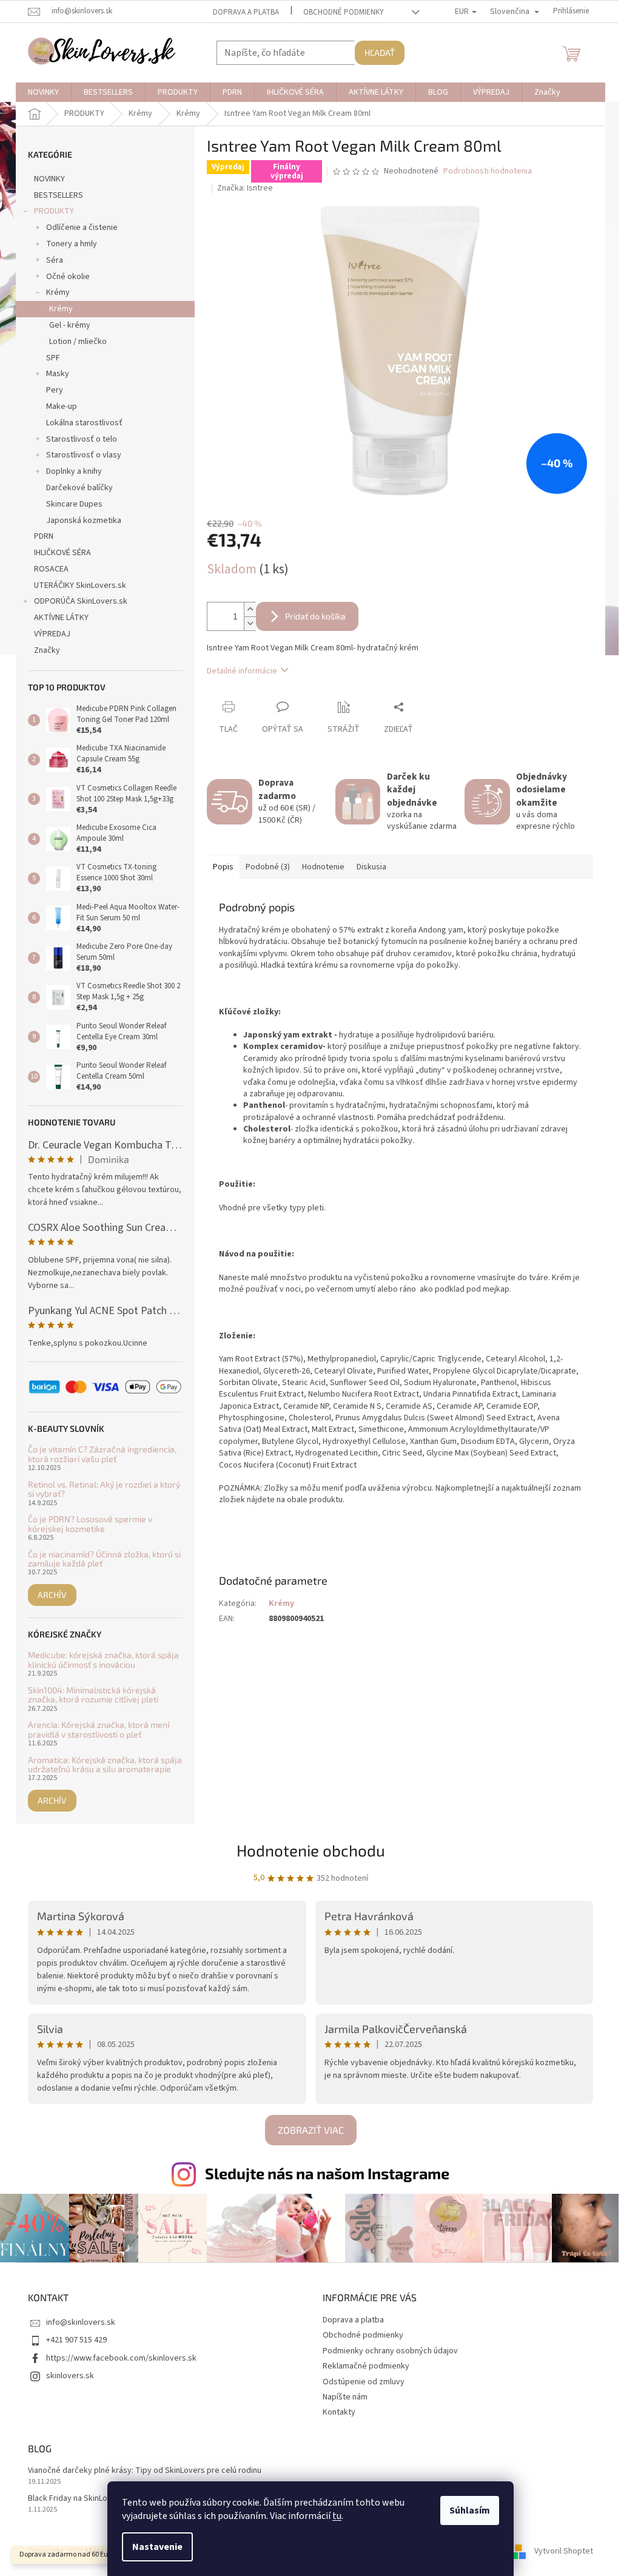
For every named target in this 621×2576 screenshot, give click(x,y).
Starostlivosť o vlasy (84, 455)
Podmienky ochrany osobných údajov (390, 2351)
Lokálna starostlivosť (84, 423)
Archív (52, 1595)
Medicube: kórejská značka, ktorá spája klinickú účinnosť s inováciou (103, 1660)
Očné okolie (68, 277)
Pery (55, 390)
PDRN (44, 536)
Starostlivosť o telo (82, 439)
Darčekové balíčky (79, 488)
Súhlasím (470, 2510)
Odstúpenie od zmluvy (364, 2382)
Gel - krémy (70, 325)
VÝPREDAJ (52, 634)
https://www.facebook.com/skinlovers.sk (121, 2358)
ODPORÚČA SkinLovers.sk (81, 601)
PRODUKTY (54, 211)
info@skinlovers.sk (81, 2322)
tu (337, 2516)
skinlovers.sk (70, 2376)
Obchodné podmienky (344, 12)
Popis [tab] (223, 867)
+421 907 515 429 (76, 2340)
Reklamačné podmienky (366, 2366)
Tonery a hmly (72, 244)
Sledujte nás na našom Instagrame (327, 2173)
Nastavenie (157, 2547)
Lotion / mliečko (78, 342)
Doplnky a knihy (74, 471)
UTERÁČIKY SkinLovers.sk (80, 585)
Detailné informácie (242, 671)
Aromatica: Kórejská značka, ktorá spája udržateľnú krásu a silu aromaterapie (105, 1765)
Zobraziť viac (311, 2130)
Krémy (58, 292)
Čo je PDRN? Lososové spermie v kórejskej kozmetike (90, 1524)
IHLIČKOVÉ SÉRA (62, 553)
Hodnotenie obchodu (311, 1850)
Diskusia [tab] (371, 867)
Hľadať (380, 52)
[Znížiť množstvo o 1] (250, 623)
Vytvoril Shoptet (564, 2551)
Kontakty (339, 2412)
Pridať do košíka (315, 616)
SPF (53, 358)
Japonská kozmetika (84, 521)
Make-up (62, 406)
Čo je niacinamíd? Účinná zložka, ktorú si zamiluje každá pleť (104, 1559)
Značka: (245, 188)
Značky (47, 650)
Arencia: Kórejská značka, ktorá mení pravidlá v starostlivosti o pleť (99, 1729)
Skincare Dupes (74, 504)
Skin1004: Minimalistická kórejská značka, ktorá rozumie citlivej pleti (93, 1695)
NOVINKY (49, 179)
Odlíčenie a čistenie (82, 228)
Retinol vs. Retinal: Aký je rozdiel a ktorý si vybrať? (104, 1489)
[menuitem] (43, 92)
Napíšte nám (345, 2397)
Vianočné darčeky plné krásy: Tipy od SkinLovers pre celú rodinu (145, 2471)
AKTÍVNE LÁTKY (61, 618)
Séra (55, 260)
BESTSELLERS (59, 195)
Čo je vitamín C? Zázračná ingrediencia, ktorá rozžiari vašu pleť (102, 1454)
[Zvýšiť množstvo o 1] (250, 609)
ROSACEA (51, 569)
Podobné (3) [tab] (268, 867)
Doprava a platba (246, 12)
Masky (58, 374)
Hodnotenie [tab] (323, 867)
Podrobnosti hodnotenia (488, 171)
